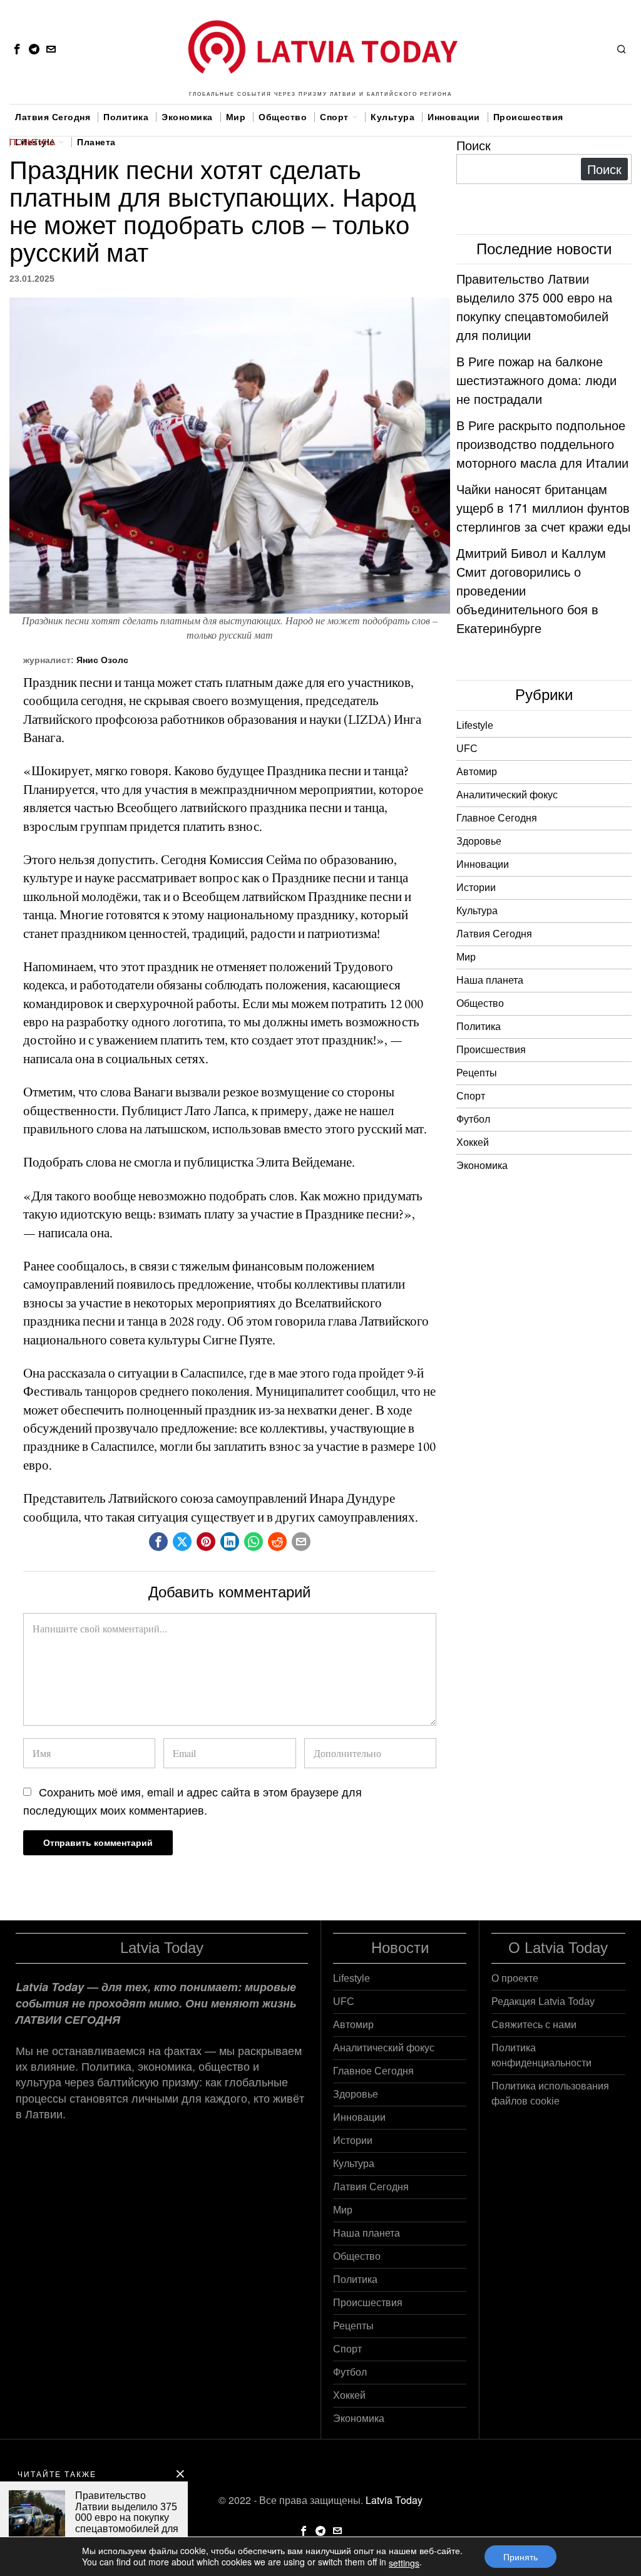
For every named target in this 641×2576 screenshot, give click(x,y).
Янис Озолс (102, 660)
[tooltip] (17, 49)
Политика (32, 142)
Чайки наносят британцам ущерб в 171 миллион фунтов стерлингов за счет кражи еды (543, 507)
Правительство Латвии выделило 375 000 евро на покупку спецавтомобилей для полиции (534, 307)
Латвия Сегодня (494, 934)
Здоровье (479, 841)
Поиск (474, 145)
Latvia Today (394, 2500)
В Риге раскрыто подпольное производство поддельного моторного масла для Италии (542, 444)
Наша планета (490, 980)
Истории (476, 888)
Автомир (477, 772)
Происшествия (491, 1050)
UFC (467, 749)
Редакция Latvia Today (543, 2002)
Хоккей (473, 1142)
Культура (477, 911)
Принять (520, 2557)
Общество (480, 1003)
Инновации (483, 864)
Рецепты (477, 1073)
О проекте (515, 1978)
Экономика (482, 1166)
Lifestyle (475, 725)
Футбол (473, 1119)
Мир (466, 957)
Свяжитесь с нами (534, 2025)
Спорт (471, 1096)
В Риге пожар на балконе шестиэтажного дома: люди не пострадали (536, 380)
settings (404, 2563)
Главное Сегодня (497, 818)
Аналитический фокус (507, 795)
